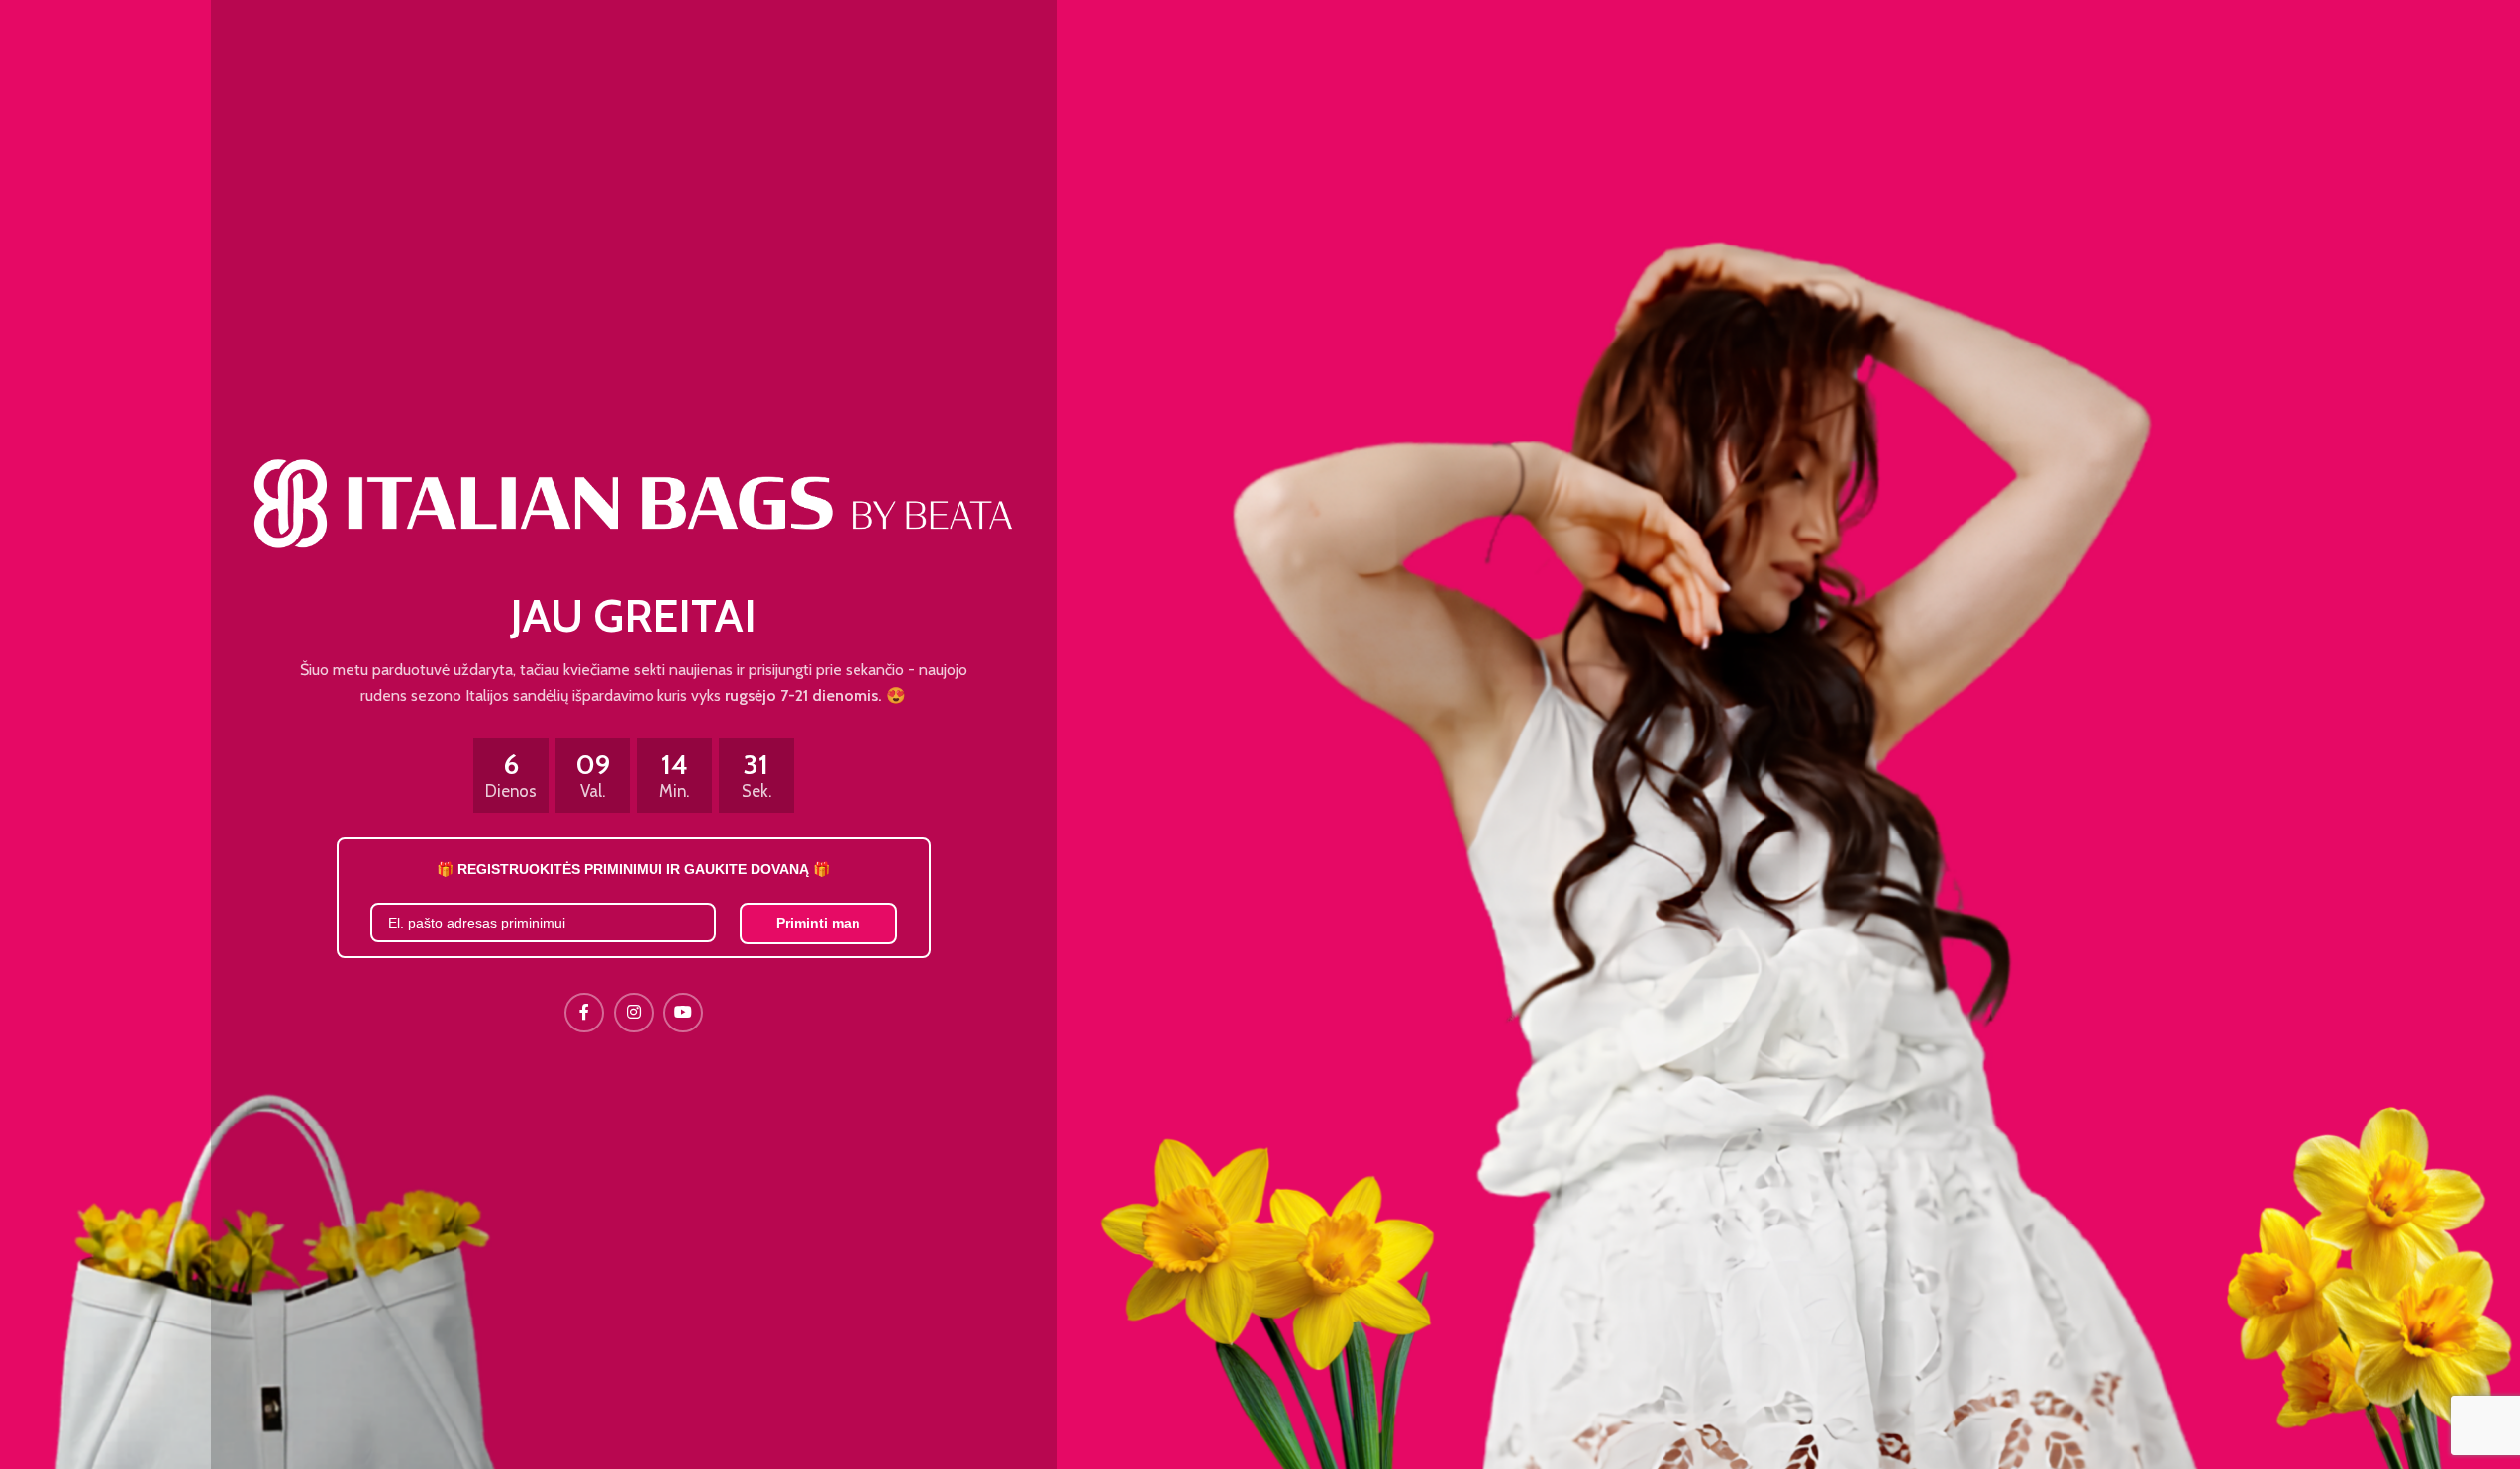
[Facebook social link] (584, 1013)
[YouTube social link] (683, 1013)
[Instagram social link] (634, 1013)
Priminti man (818, 923)
